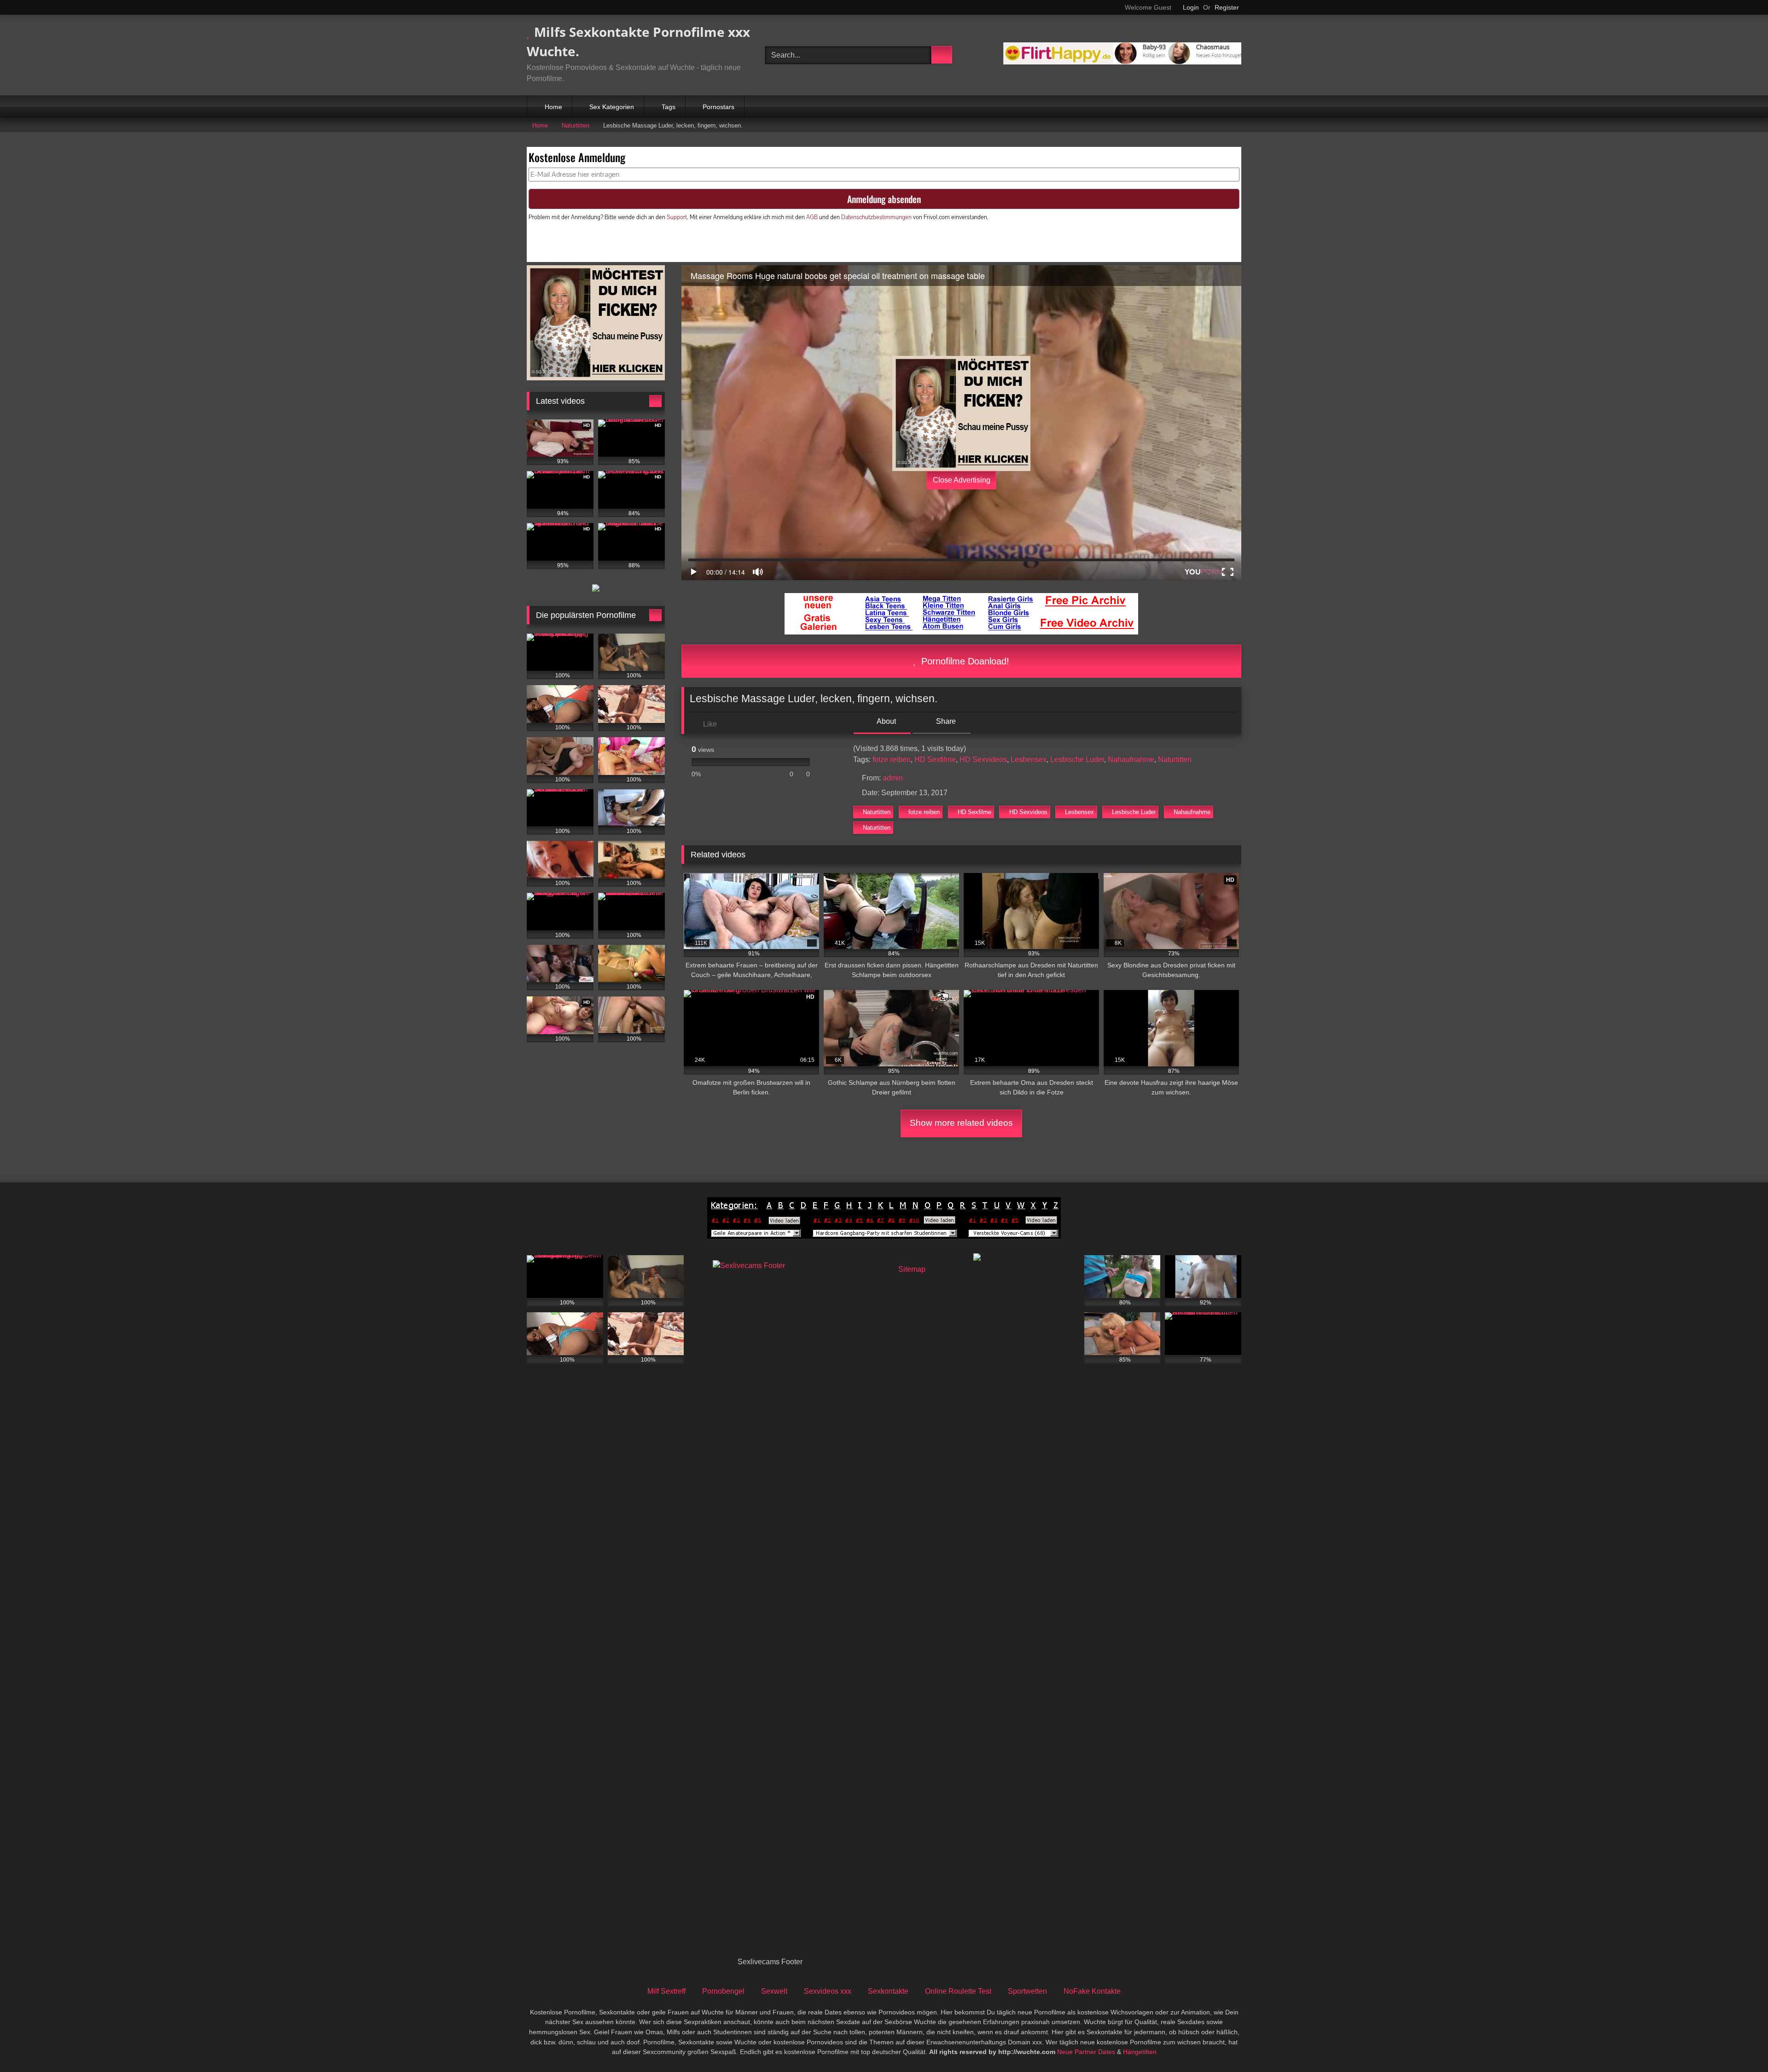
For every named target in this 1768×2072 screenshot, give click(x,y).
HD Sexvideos (983, 760)
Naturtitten (576, 125)
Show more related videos (961, 1123)
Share (945, 721)
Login (1191, 7)
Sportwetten (1027, 1991)
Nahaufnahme (1131, 760)
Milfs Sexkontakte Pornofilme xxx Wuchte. (638, 41)
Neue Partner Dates (1086, 2052)
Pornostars (718, 107)
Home (553, 107)
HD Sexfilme (935, 760)
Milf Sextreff (666, 1991)
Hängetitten (1140, 2052)
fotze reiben (892, 760)
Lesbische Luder (1077, 760)
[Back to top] (1740, 2045)
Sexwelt (774, 1991)
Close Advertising (962, 480)
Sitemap (912, 1269)
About (886, 721)
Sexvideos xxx (828, 1991)
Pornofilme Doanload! (964, 661)
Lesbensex (1029, 760)
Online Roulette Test (958, 1991)
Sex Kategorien (612, 107)
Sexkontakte (888, 1991)
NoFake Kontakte (1092, 1991)
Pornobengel (723, 1991)
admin (893, 778)
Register (1227, 7)
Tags (669, 107)
